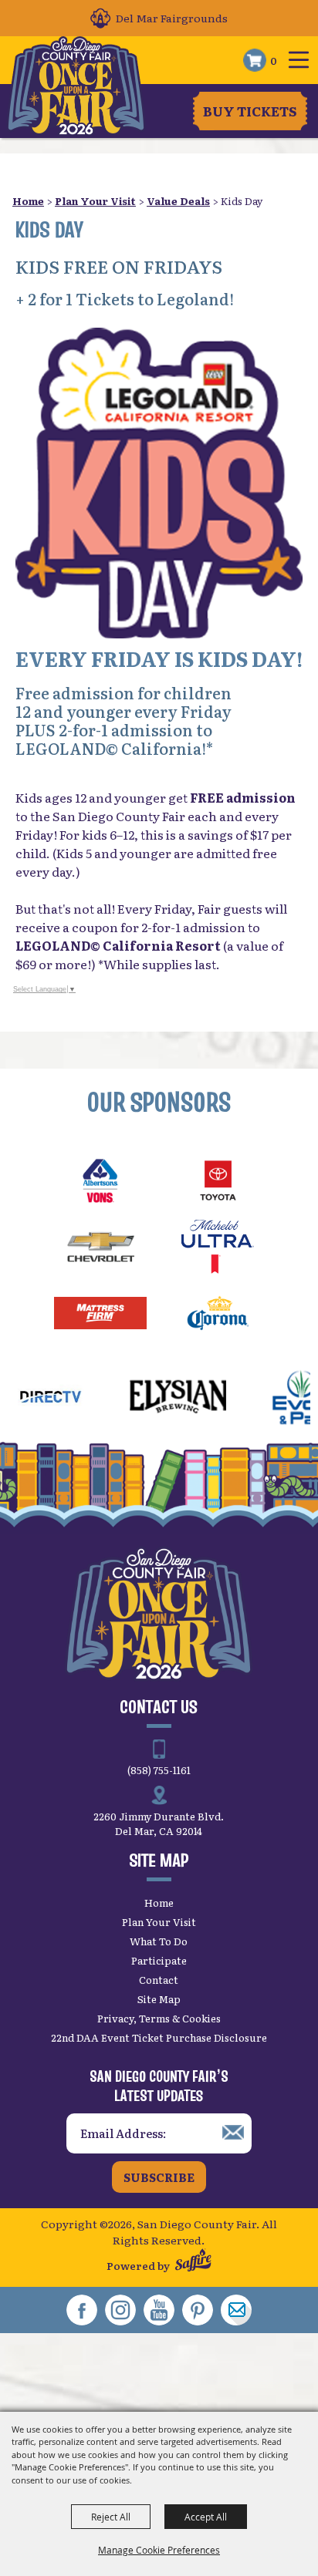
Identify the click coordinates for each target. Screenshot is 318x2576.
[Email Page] (236, 2310)
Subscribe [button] (159, 2177)
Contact (159, 1980)
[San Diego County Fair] (76, 86)
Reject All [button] (111, 2517)
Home (28, 201)
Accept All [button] (206, 2517)
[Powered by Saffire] (193, 2262)
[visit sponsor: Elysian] (154, 1399)
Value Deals (178, 201)
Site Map (159, 1999)
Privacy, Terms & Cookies (159, 2018)
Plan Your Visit (95, 201)
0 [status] (274, 60)
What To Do (159, 1941)
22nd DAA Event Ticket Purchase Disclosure (159, 2037)
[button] (159, 483)
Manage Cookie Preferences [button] (159, 2550)
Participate (159, 1960)
